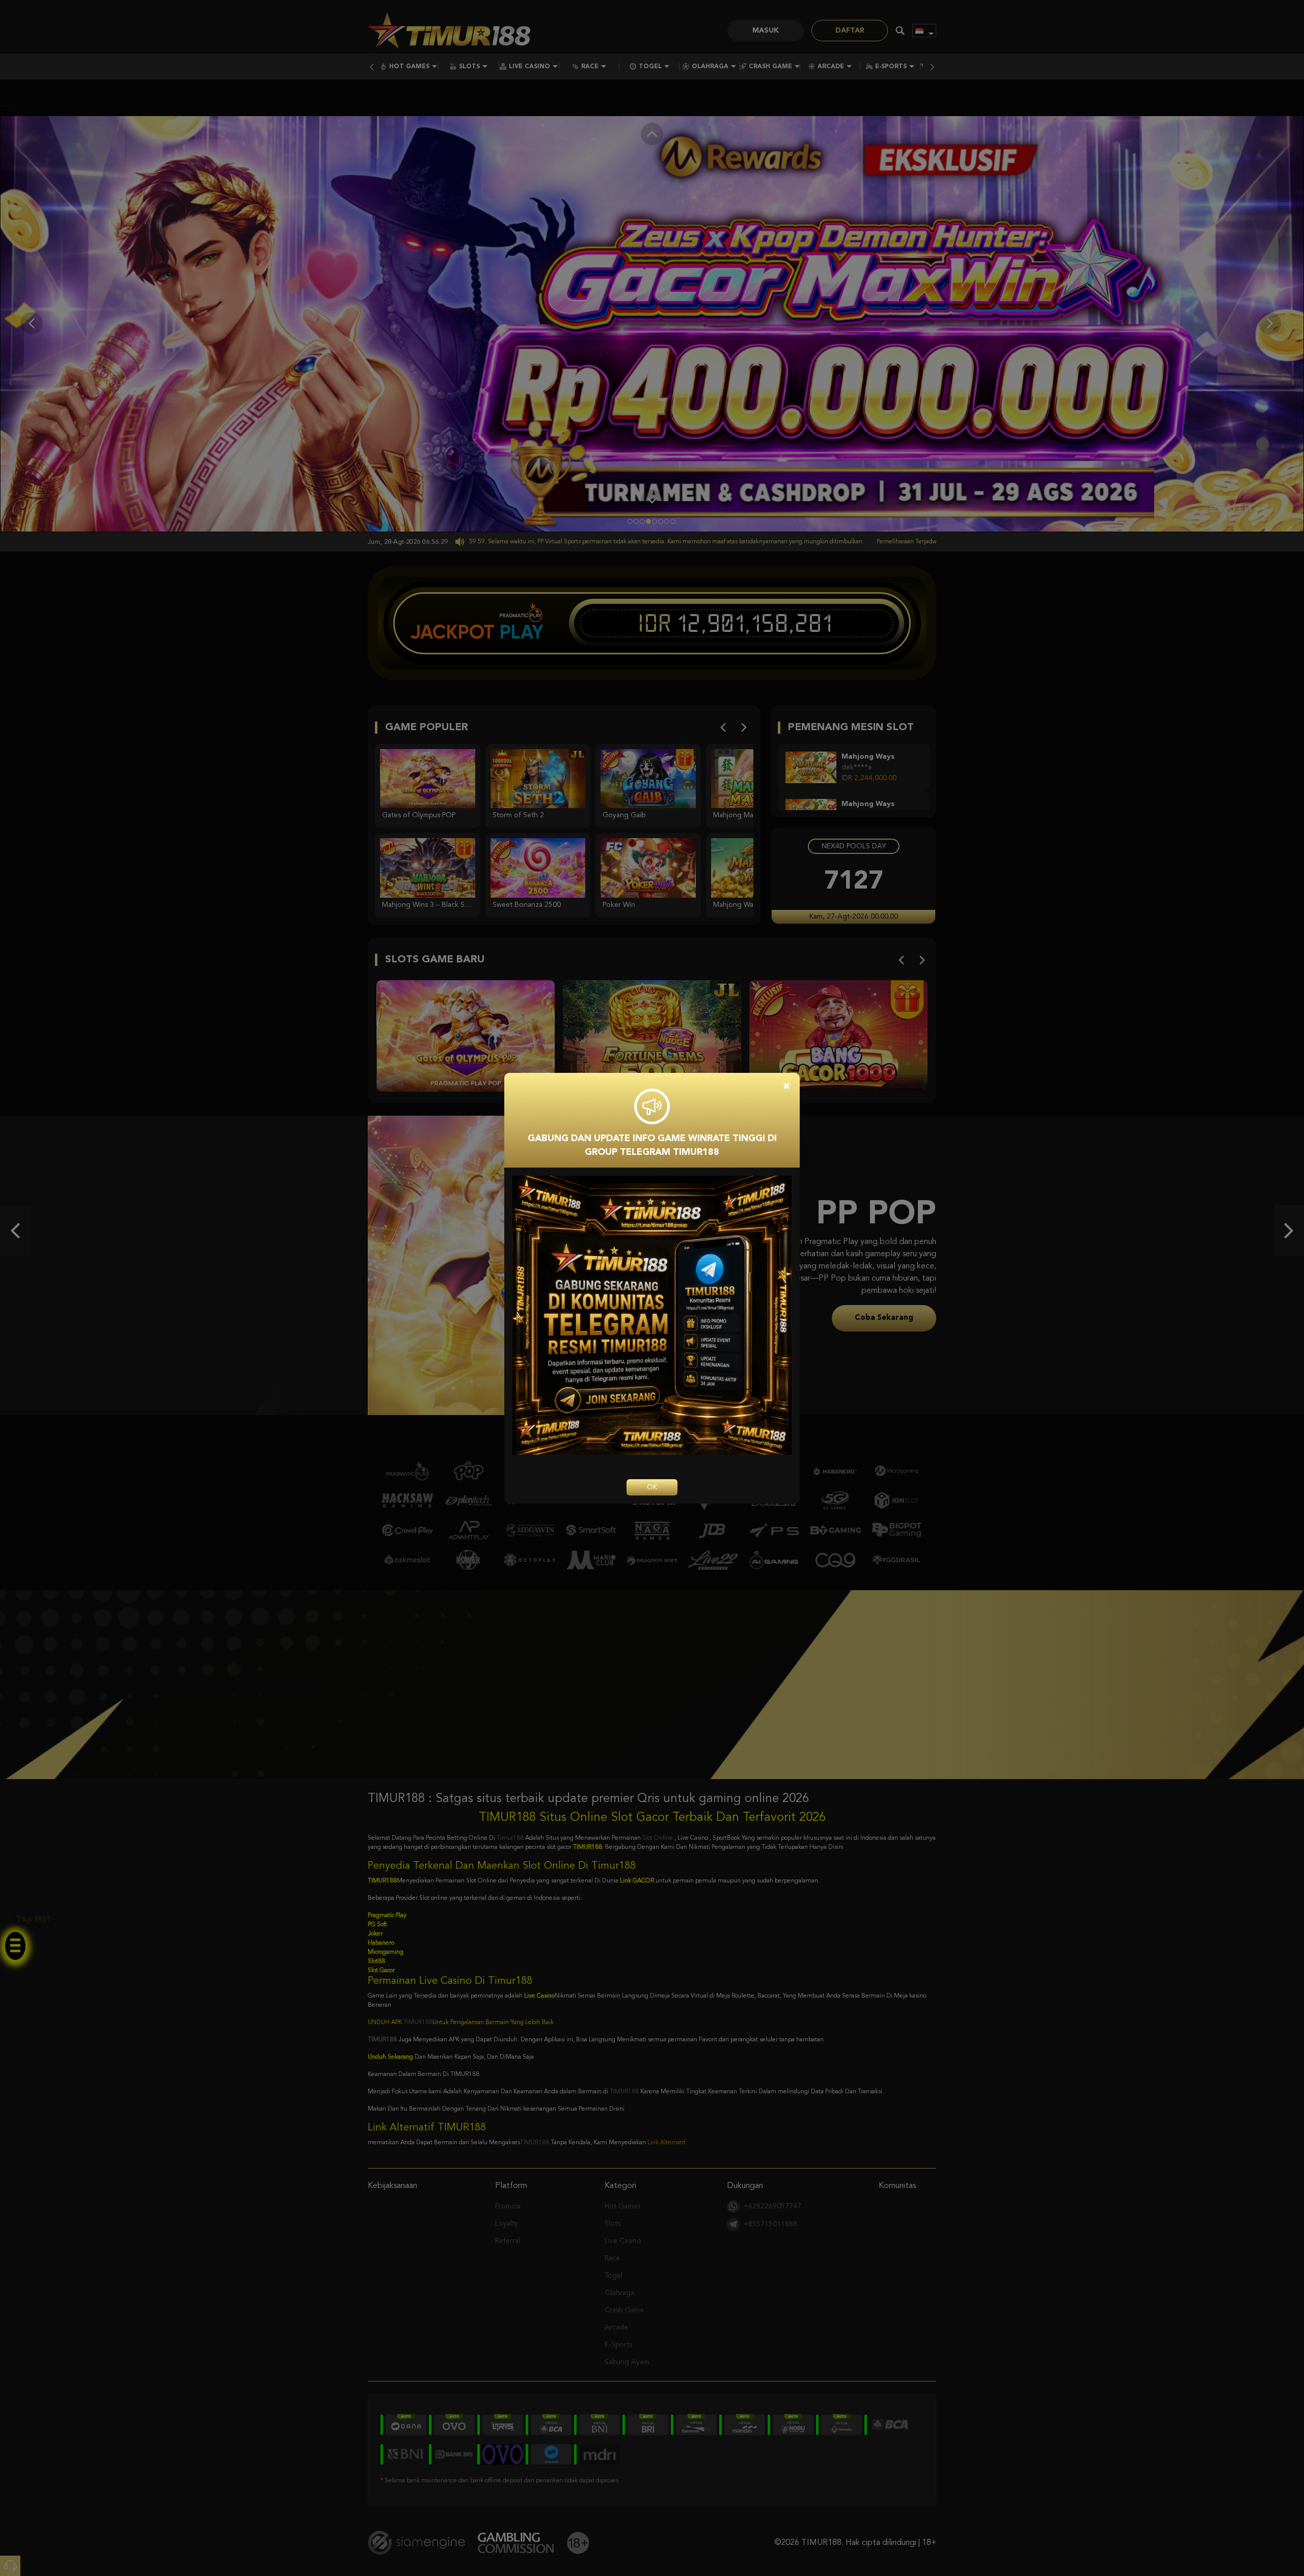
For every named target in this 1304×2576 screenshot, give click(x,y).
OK (652, 1487)
